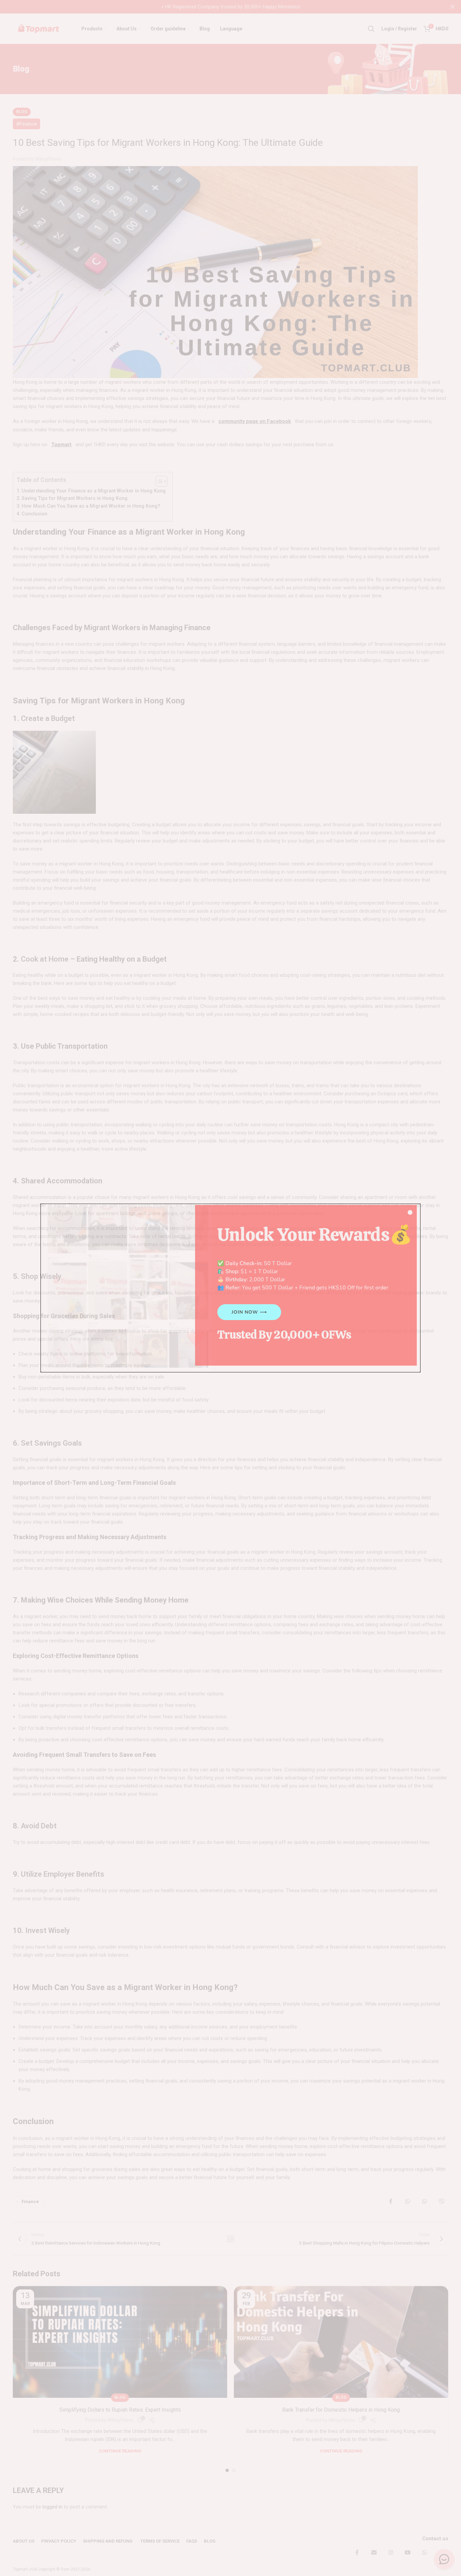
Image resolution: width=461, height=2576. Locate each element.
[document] (231, 1288)
